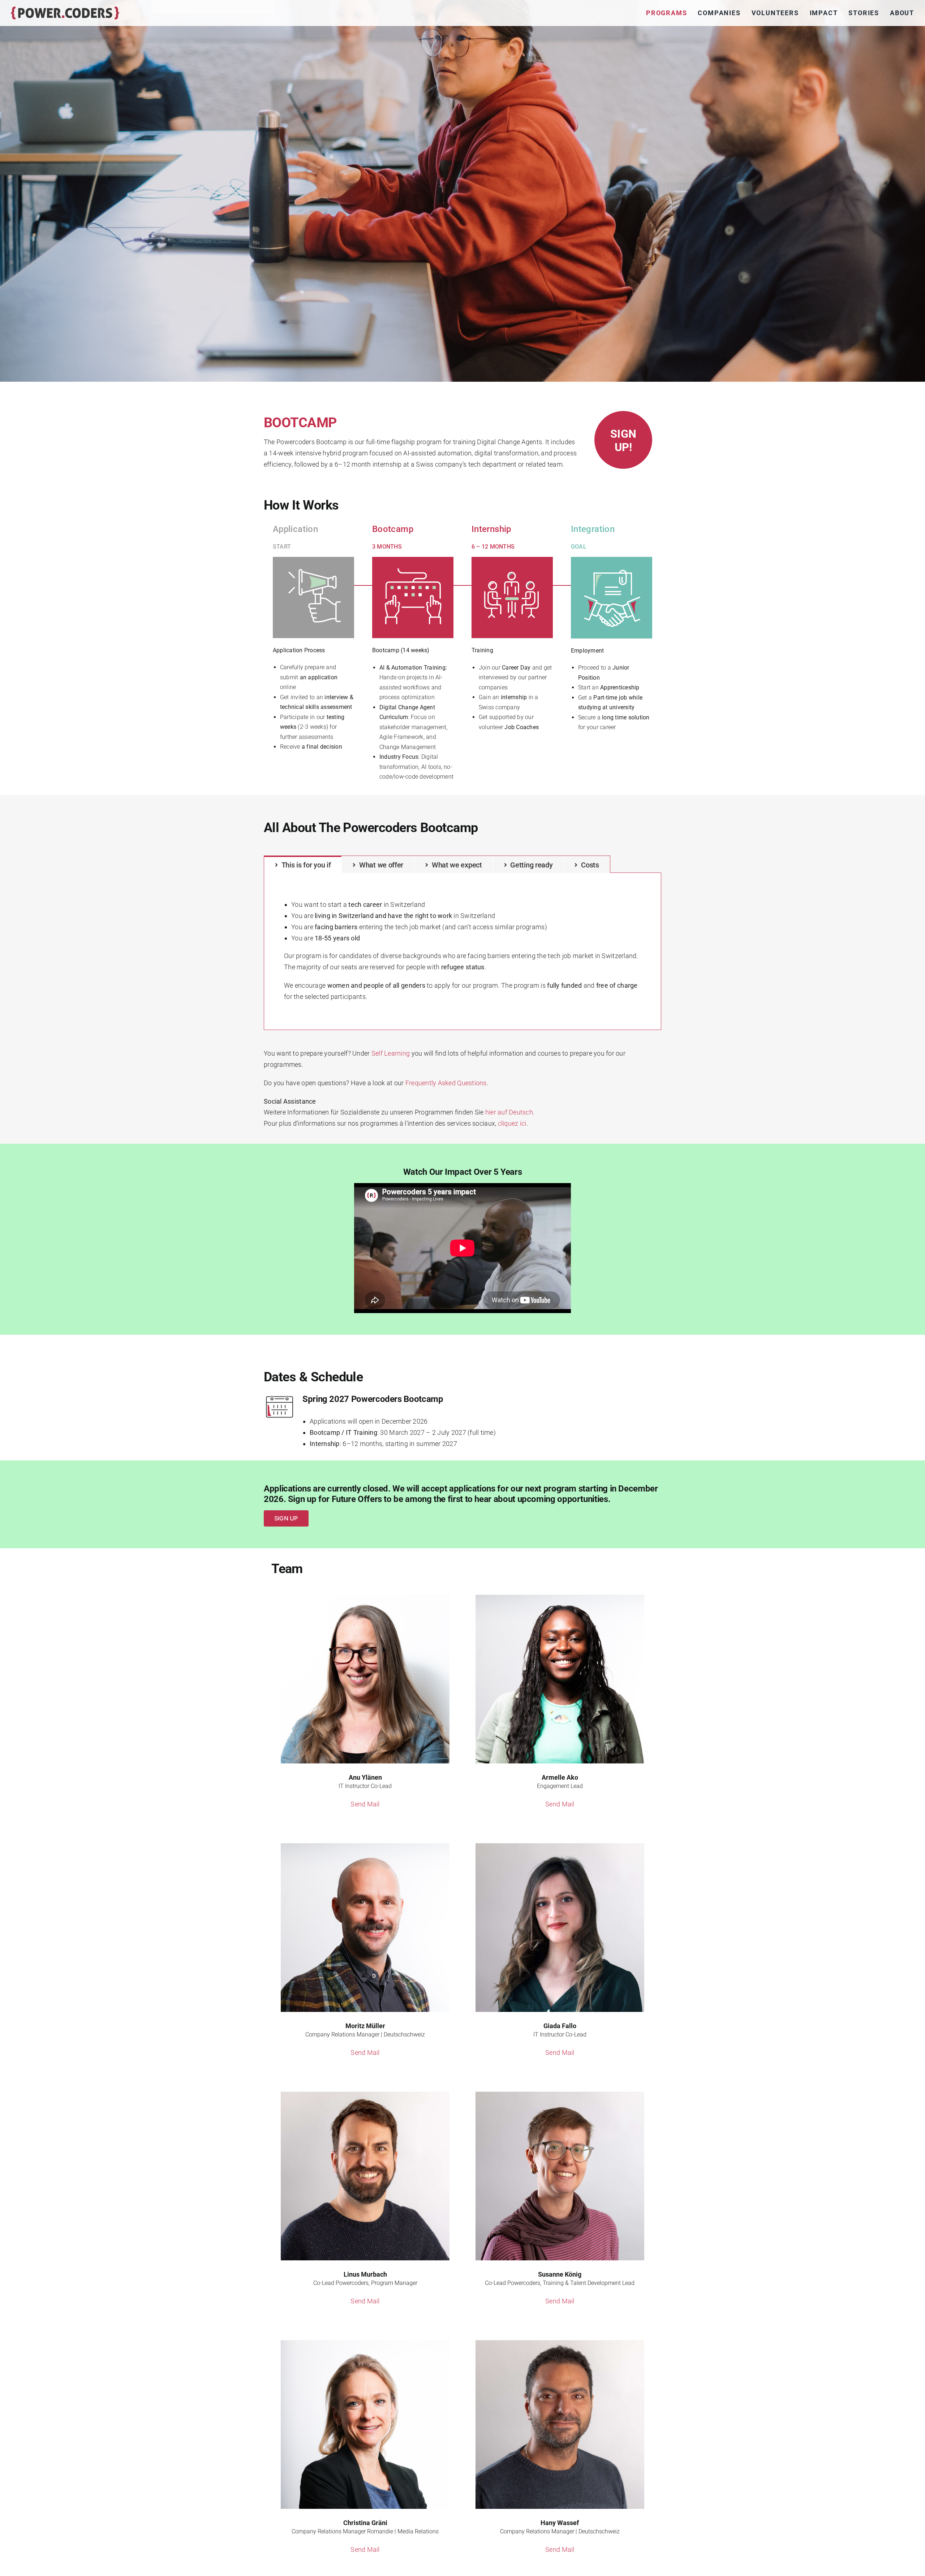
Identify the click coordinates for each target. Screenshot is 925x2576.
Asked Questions (446, 1083)
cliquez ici (512, 1123)
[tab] (303, 864)
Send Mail (365, 1804)
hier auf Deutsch (509, 1112)
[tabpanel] (462, 951)
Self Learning (391, 1053)
